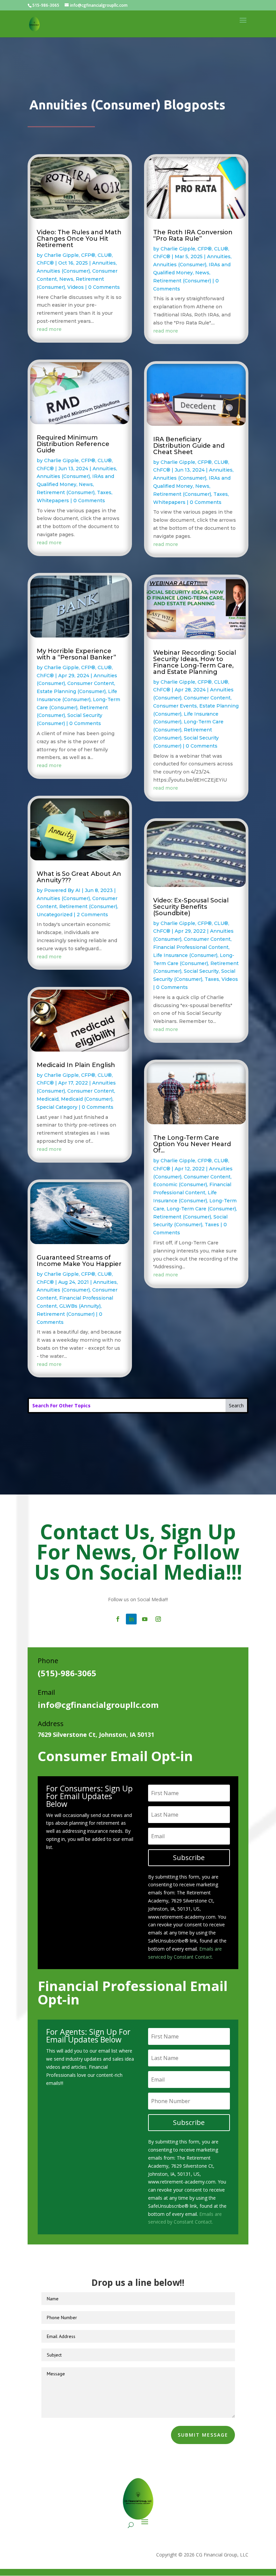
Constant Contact (207, 1367)
